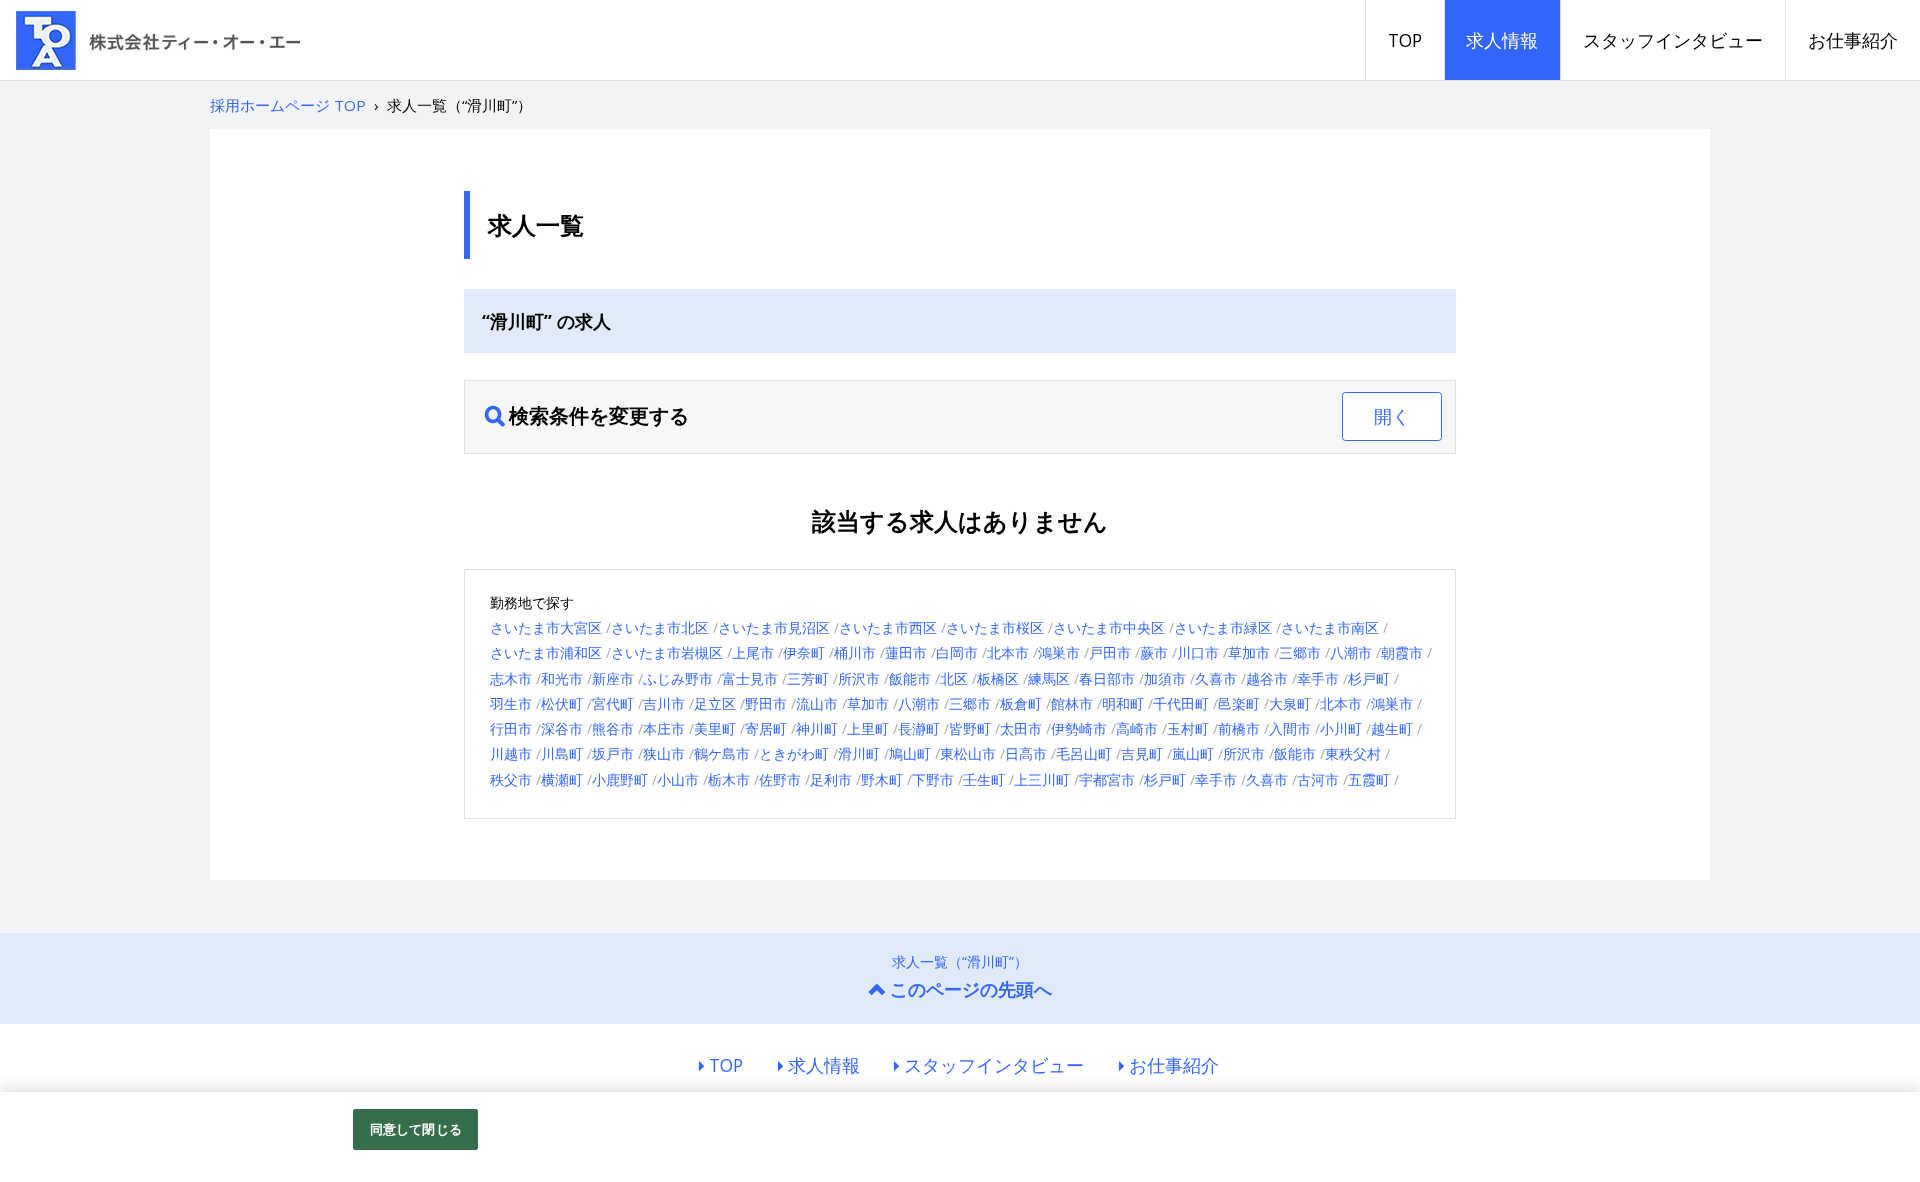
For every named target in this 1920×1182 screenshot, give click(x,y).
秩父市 (511, 779)
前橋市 (1239, 728)
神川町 (817, 728)
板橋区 (998, 678)
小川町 (1341, 728)
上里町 (868, 728)
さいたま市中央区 (1109, 627)
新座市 (613, 678)
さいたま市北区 (660, 627)
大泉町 (1290, 703)
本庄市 (664, 728)
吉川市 (664, 703)
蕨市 (1154, 652)
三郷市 (1300, 652)
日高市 (1026, 753)
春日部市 (1107, 678)
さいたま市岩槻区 (667, 652)
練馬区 (1049, 678)
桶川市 (855, 652)
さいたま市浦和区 (546, 652)
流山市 (817, 703)
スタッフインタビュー (1673, 40)
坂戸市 (613, 753)
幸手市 (1318, 678)
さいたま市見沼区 (774, 627)
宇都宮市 (1107, 779)
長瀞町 (919, 728)
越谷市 (1267, 678)
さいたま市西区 (888, 627)
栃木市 (729, 779)
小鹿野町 (620, 779)
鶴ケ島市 (722, 753)
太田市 (1021, 728)
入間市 (1290, 728)
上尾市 (753, 652)
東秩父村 (1353, 753)
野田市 (766, 703)
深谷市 (562, 728)
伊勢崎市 (1079, 728)
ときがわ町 (794, 753)
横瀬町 (562, 779)
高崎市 (1137, 728)
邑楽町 (1239, 703)
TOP (1405, 40)
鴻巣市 (1059, 652)
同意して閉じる (416, 1129)
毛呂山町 (1084, 753)
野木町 (882, 779)
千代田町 (1181, 703)
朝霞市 (1402, 652)
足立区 (715, 703)
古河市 (1318, 779)
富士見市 (750, 678)
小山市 (678, 779)
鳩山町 (910, 753)
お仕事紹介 (1853, 40)
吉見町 (1142, 753)
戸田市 (1110, 652)
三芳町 (808, 678)
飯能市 (910, 678)
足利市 (831, 779)
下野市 (933, 779)
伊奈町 (804, 652)
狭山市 (664, 753)
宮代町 (613, 703)
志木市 (511, 678)
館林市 (1072, 703)
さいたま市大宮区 (546, 627)
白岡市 (957, 652)
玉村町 (1188, 728)
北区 (954, 678)
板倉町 (1021, 703)
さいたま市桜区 (995, 627)
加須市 (1165, 678)
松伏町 (562, 703)
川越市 (511, 753)
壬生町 (984, 779)
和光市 (562, 678)
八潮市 (1351, 652)
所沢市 (859, 678)
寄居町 (766, 728)
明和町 (1123, 703)
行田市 (511, 728)
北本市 (1008, 652)
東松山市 (968, 753)
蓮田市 (906, 652)
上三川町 (1042, 779)
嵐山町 (1193, 753)
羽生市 (511, 703)
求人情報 (1502, 40)
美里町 (715, 728)
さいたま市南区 (1330, 627)
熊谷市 (613, 728)
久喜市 (1216, 678)
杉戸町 (1369, 678)
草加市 (1249, 652)
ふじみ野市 (678, 678)
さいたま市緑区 (1223, 627)
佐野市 (780, 779)
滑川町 (859, 753)
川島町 (562, 753)
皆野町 (970, 728)
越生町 (1392, 728)
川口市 (1198, 652)
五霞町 (1369, 779)
